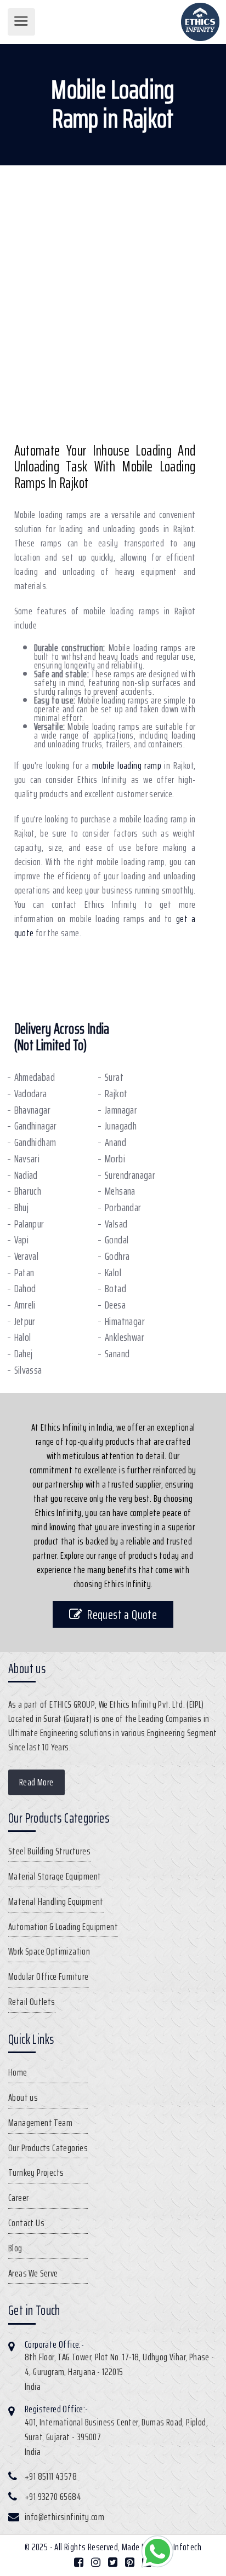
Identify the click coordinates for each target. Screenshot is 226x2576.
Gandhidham (35, 1142)
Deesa (115, 1305)
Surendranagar (130, 1175)
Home (18, 2072)
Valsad (116, 1224)
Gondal (117, 1240)
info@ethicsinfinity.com (64, 2517)
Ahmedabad (35, 1077)
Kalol (113, 1273)
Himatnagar (125, 1321)
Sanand (117, 1354)
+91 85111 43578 (51, 2476)
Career (18, 2198)
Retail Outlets (32, 2002)
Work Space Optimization (49, 1951)
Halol (23, 1337)
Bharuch (28, 1191)
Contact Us (26, 2223)
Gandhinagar (36, 1126)
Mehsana (120, 1191)
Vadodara (31, 1094)
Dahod (25, 1289)
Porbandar (123, 1208)
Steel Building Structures (49, 1851)
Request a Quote (122, 1614)
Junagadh (121, 1126)
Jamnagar (121, 1110)
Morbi (115, 1159)
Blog (15, 2248)
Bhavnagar (33, 1110)
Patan (24, 1273)
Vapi (22, 1240)
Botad (115, 1289)
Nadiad (26, 1175)
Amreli (25, 1305)
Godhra (117, 1256)
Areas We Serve (33, 2273)
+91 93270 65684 (53, 2497)
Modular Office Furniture (49, 1976)
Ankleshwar (125, 1337)
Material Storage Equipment (55, 1876)
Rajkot (116, 1094)
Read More (36, 1782)
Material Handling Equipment (56, 1901)
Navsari (27, 1159)
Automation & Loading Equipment (63, 1927)
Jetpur (25, 1321)
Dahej (24, 1354)
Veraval (27, 1256)
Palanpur (29, 1224)
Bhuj (22, 1208)
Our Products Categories (48, 2148)
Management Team (40, 2123)
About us (23, 2097)
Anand (115, 1142)
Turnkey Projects (36, 2172)
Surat (114, 1077)
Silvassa (28, 1370)
